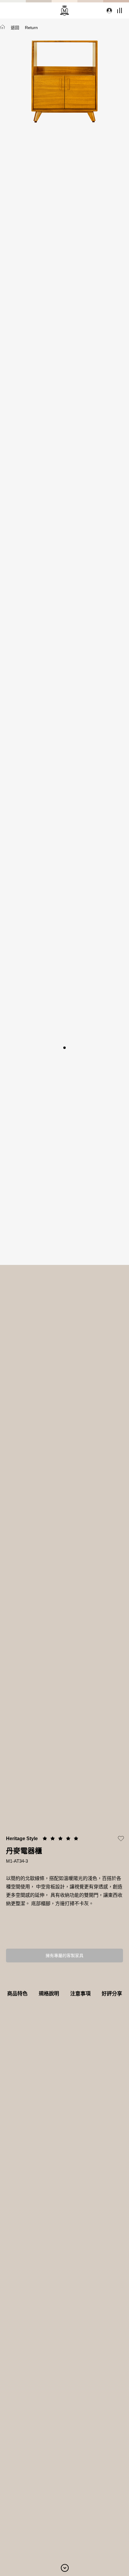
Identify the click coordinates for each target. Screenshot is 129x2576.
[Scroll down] (65, 2567)
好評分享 (112, 1994)
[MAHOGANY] (64, 10)
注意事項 (80, 1994)
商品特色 (17, 1994)
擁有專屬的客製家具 (64, 1956)
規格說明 (49, 1994)
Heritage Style (22, 1839)
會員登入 (108, 10)
